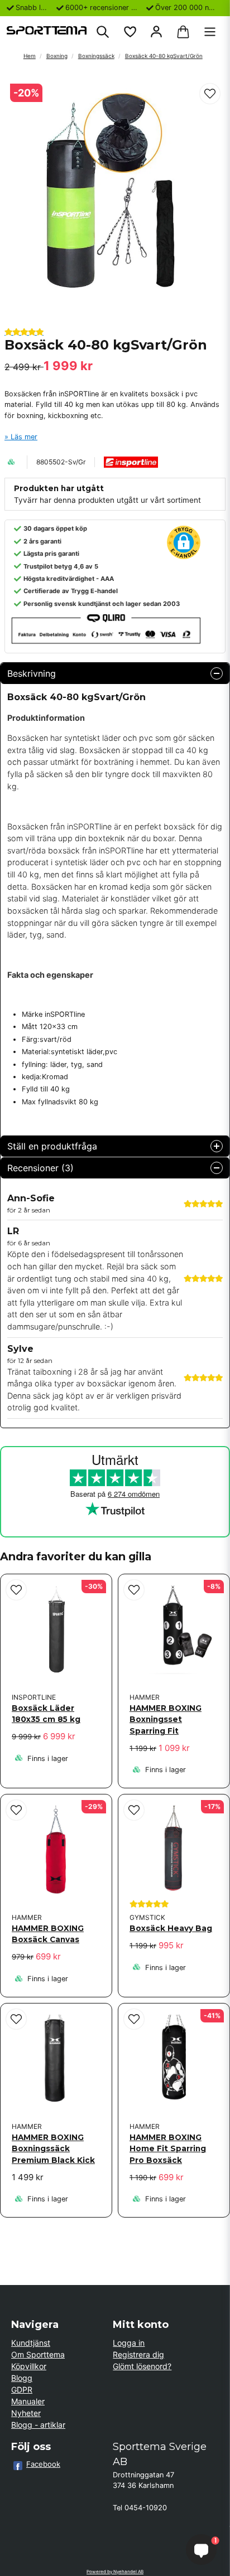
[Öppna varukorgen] (183, 32)
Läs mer (24, 437)
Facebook (43, 2464)
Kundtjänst (31, 2343)
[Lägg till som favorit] (130, 32)
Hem (30, 56)
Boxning (57, 56)
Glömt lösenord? (142, 2366)
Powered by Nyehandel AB (115, 2572)
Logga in (129, 2343)
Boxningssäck (96, 56)
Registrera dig (138, 2354)
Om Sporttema (38, 2354)
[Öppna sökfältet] (103, 32)
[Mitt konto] (156, 32)
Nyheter (26, 2413)
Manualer (28, 2401)
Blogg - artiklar (38, 2425)
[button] (210, 94)
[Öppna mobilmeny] (210, 32)
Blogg (22, 2378)
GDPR (22, 2390)
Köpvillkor (29, 2366)
